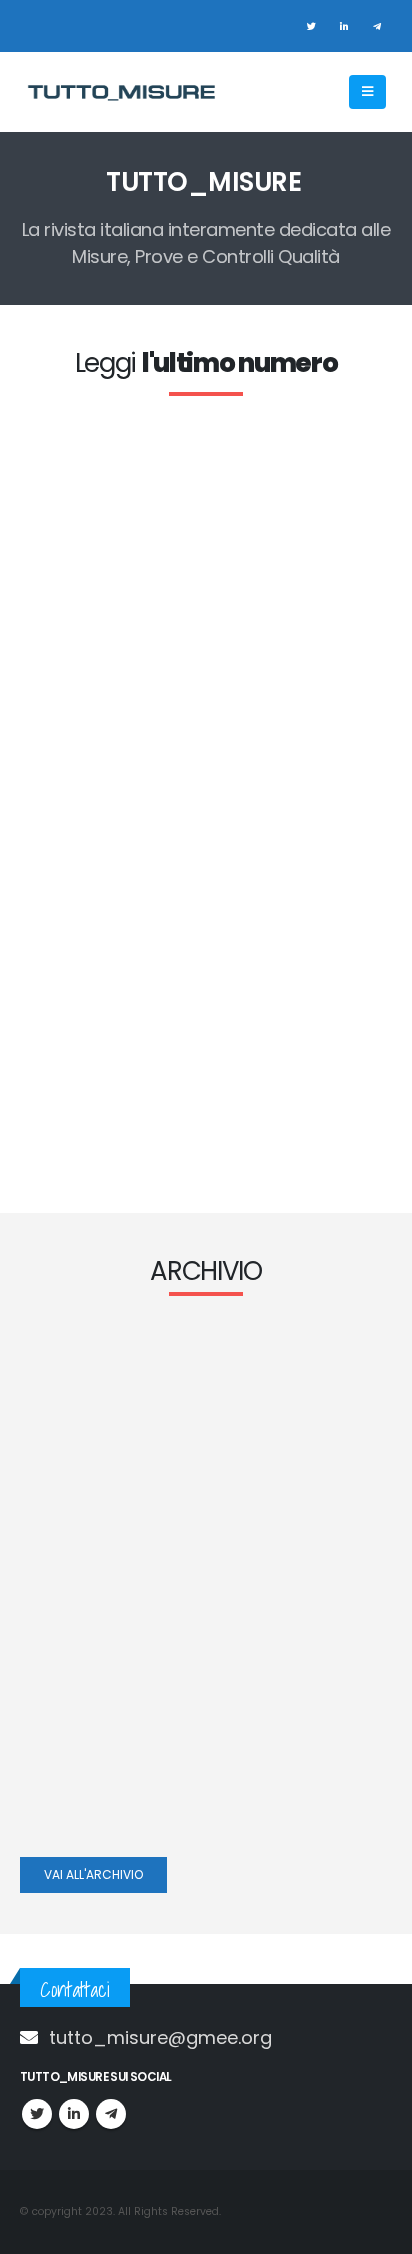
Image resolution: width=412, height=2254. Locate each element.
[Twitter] (311, 26)
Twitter (37, 2114)
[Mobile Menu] (367, 92)
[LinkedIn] (344, 26)
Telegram (111, 2114)
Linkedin (74, 2114)
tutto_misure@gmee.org (160, 2037)
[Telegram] (377, 26)
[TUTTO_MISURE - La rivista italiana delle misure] (120, 92)
